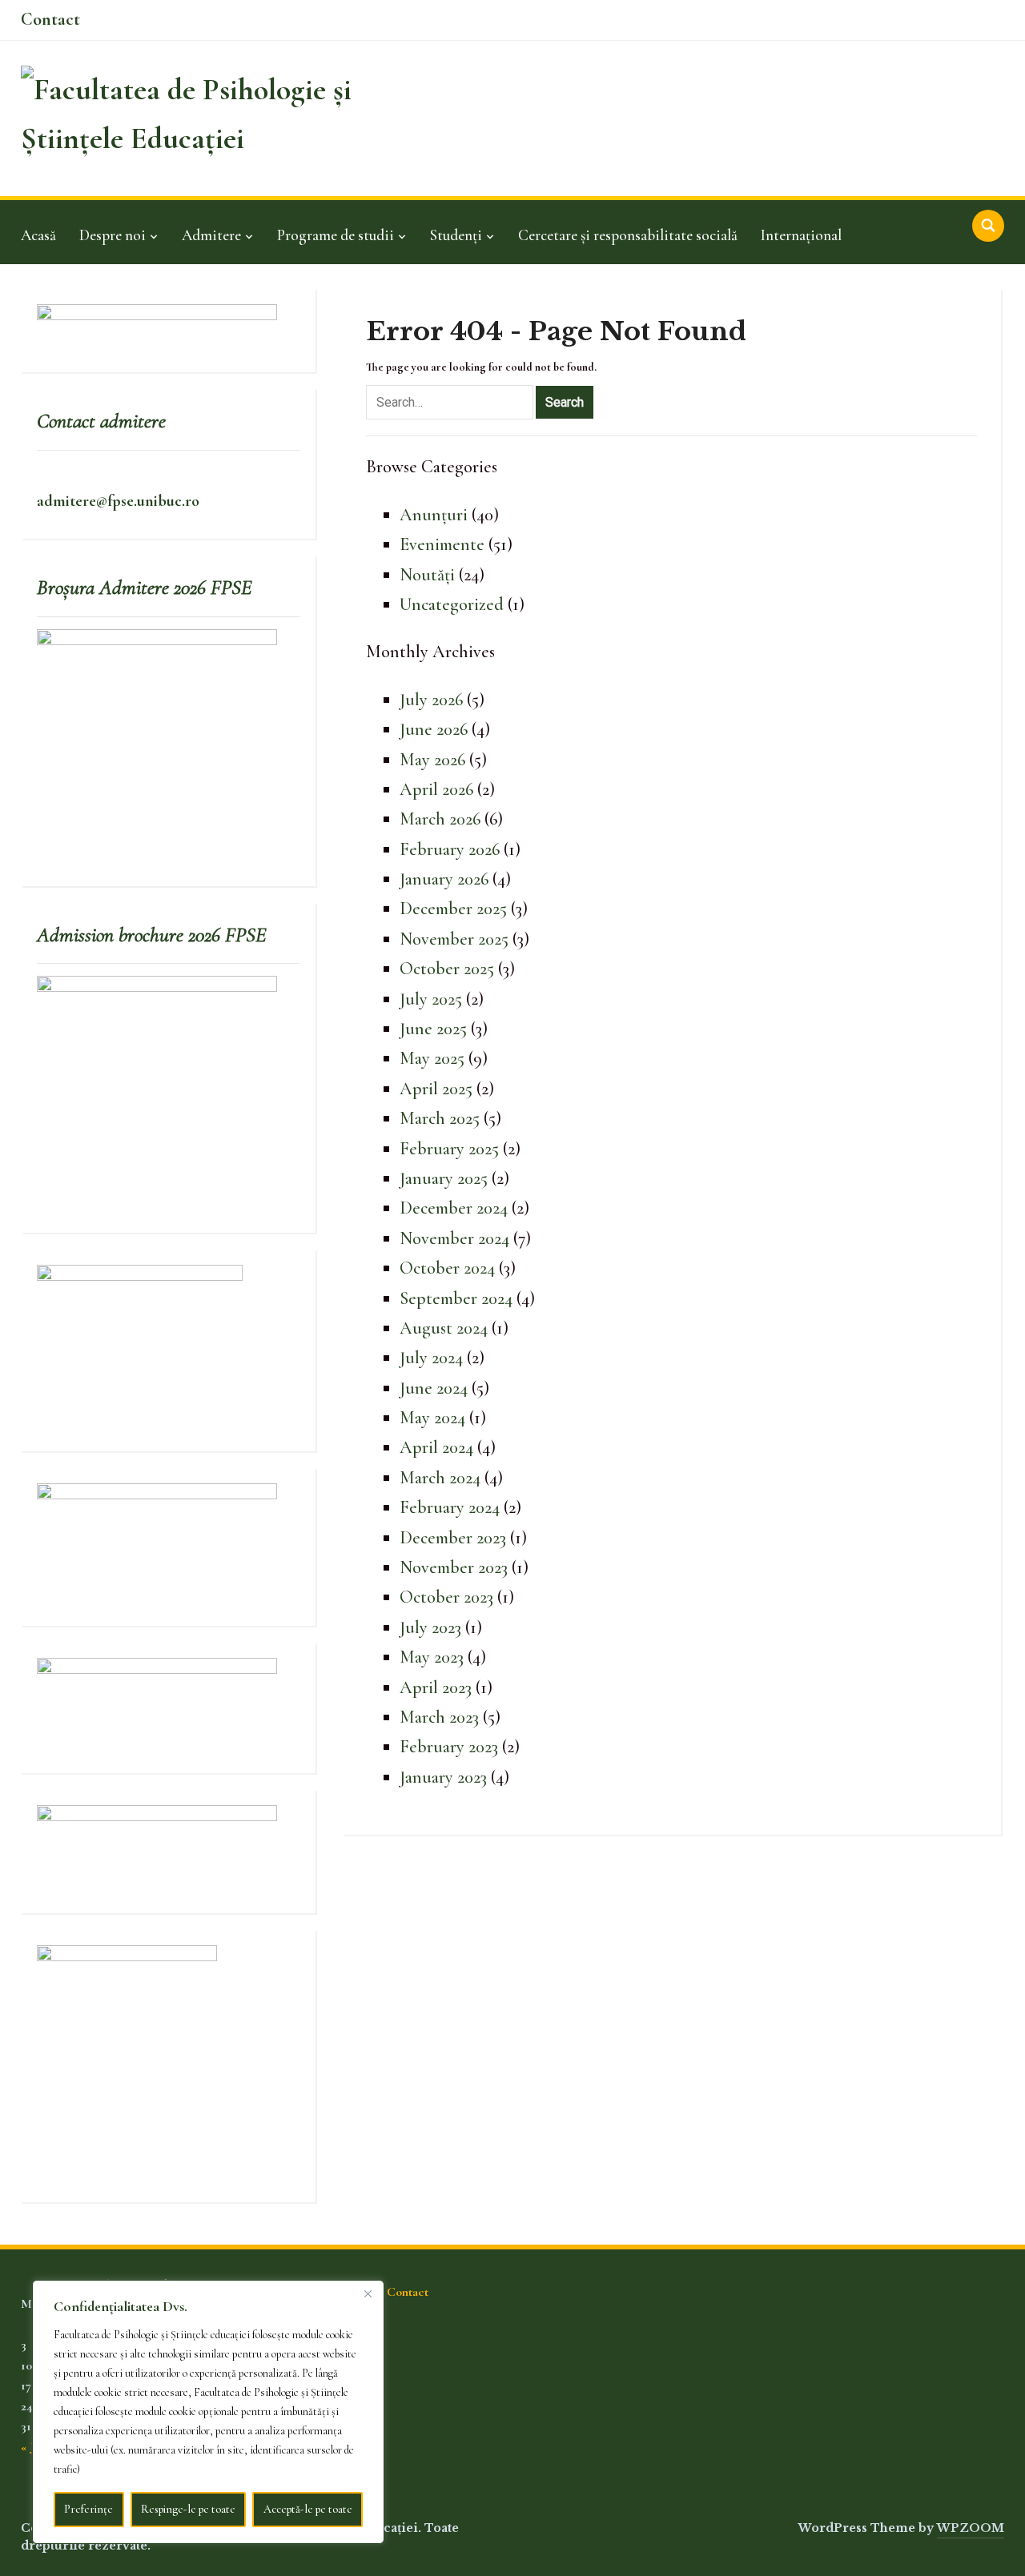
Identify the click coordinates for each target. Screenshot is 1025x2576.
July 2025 (431, 999)
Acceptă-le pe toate (308, 2509)
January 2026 (444, 879)
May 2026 (432, 760)
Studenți (456, 235)
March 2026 (440, 819)
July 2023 (430, 1627)
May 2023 (432, 1657)
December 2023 (453, 1538)
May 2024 (432, 1418)
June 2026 (434, 729)
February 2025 (449, 1149)
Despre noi (113, 235)
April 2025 (436, 1089)
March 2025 (440, 1118)
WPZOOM (971, 2528)
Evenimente (442, 544)
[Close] (368, 2293)
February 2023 (449, 1747)
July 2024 (431, 1358)
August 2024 (444, 1328)
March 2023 (439, 1717)
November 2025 (454, 939)
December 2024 (454, 1208)
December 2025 (453, 909)
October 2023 (446, 1597)
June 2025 (433, 1029)
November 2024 (454, 1238)
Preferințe (88, 2509)
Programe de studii (336, 235)
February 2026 (450, 849)
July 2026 (431, 700)
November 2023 (454, 1567)
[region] (208, 2412)
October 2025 (447, 969)
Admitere (211, 235)
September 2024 (456, 1298)
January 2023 (443, 1777)
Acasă (38, 235)
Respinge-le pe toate (188, 2509)
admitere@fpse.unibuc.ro (118, 501)
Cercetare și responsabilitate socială (628, 235)
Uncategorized (452, 604)
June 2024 (434, 1388)
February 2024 (450, 1507)
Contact (50, 19)
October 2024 (447, 1268)
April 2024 (436, 1447)
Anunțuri (434, 515)
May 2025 (432, 1058)
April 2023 (436, 1687)
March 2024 (440, 1478)
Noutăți (427, 575)
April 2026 (436, 789)
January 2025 (444, 1178)
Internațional (801, 235)
